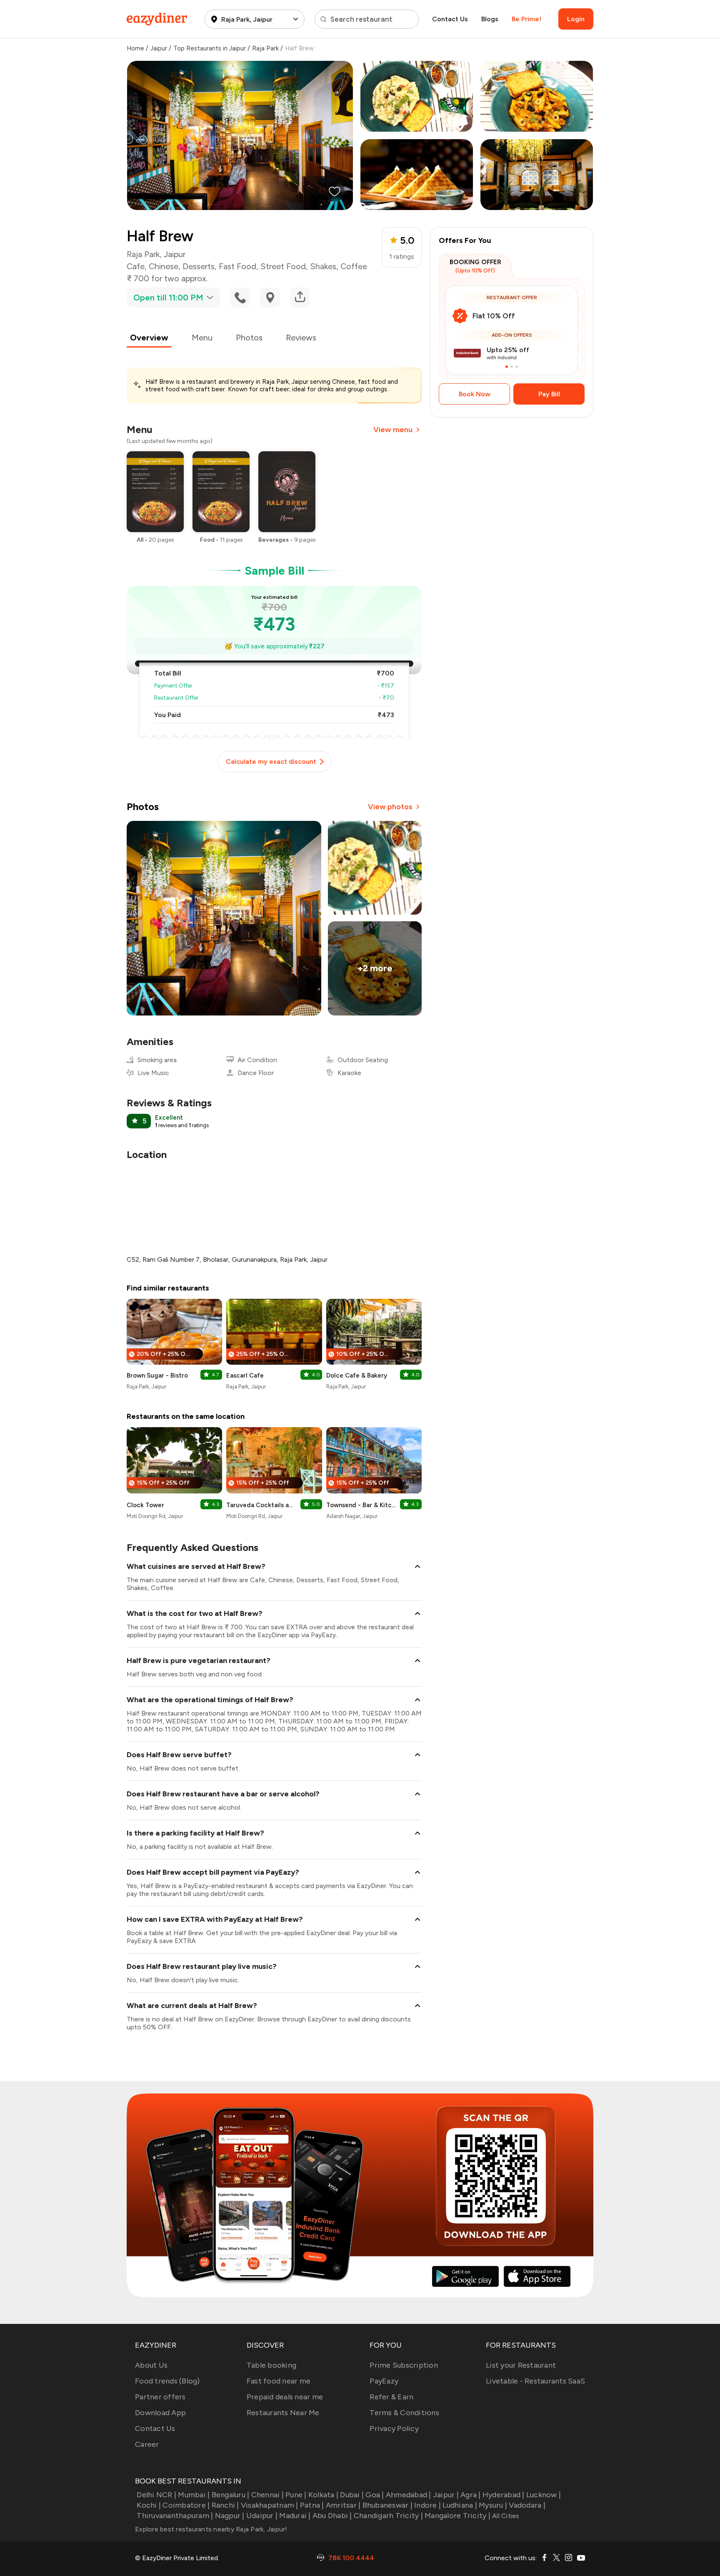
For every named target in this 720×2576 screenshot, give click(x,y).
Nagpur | (230, 2516)
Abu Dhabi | (332, 2516)
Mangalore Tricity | (457, 2516)
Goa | (375, 2495)
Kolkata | (323, 2495)
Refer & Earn (391, 2397)
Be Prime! (526, 19)
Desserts (199, 266)
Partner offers (160, 2397)
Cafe (136, 266)
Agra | (471, 2495)
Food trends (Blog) (167, 2381)
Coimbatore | (186, 2505)
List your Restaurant (521, 2365)
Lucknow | (544, 2495)
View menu (393, 430)
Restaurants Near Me (283, 2413)
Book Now (475, 394)
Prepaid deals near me (285, 2397)
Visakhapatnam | (270, 2505)
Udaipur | (262, 2516)
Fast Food (237, 266)
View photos (390, 807)
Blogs (490, 19)
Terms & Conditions (404, 2413)
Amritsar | (343, 2505)
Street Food (283, 266)
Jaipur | (446, 2495)
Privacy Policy (394, 2428)
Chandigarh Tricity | (388, 2516)
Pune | (296, 2495)
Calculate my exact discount (271, 762)
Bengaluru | (230, 2495)
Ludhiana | (460, 2505)
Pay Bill (549, 394)
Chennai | (267, 2495)
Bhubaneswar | (387, 2505)
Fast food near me (279, 2381)
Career (147, 2444)
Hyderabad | (504, 2495)
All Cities (505, 2516)
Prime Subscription (404, 2365)
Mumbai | (194, 2495)
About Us (151, 2365)
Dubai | (352, 2495)
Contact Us (450, 19)
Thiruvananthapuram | (175, 2516)
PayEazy (384, 2381)
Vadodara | (527, 2505)
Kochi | (149, 2505)
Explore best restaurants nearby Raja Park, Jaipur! (211, 2529)
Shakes (323, 266)
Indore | (427, 2505)
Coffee (354, 266)
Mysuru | (493, 2505)
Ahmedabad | (409, 2495)
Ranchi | (225, 2505)
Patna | (312, 2505)
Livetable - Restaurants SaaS (535, 2381)
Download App (160, 2413)
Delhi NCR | (156, 2495)
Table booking (271, 2365)
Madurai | (295, 2516)
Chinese (164, 266)
